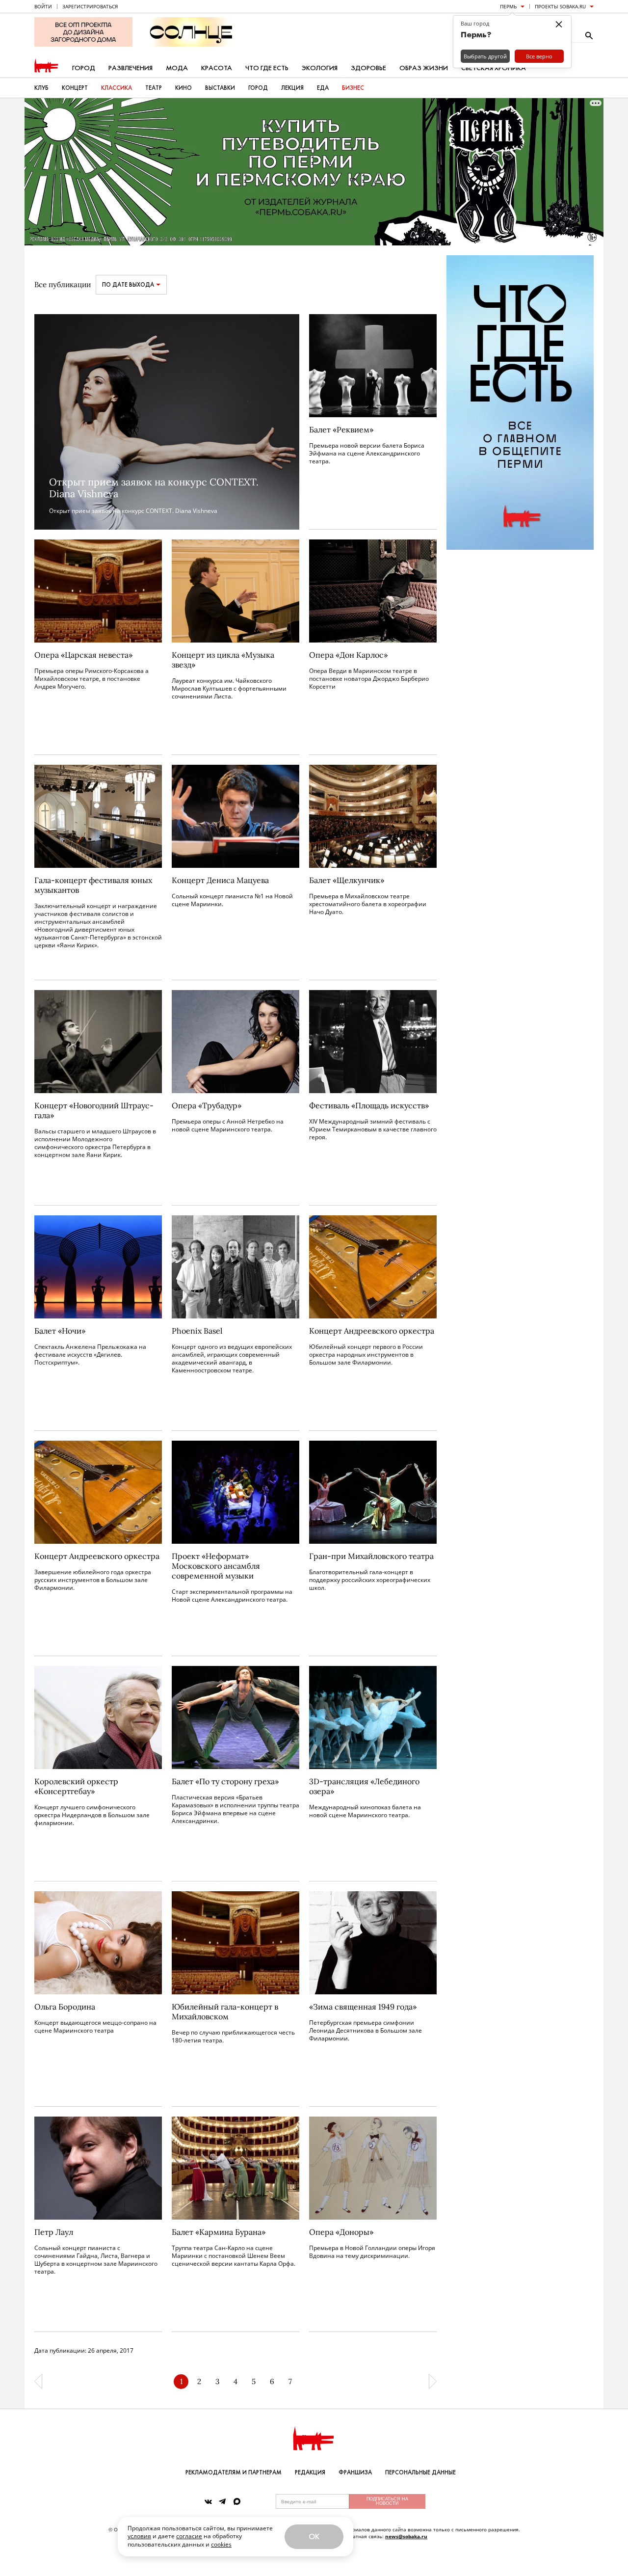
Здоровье (368, 68)
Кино (183, 88)
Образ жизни (424, 68)
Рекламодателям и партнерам (234, 2472)
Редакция (310, 2472)
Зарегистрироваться (90, 6)
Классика (117, 88)
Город (84, 68)
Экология (320, 68)
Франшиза (355, 2472)
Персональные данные (420, 2472)
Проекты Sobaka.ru (560, 6)
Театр (154, 88)
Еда (323, 88)
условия (139, 2536)
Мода (177, 68)
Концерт (75, 88)
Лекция (292, 88)
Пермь (508, 6)
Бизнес (353, 88)
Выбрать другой (485, 56)
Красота (217, 68)
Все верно (539, 56)
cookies (221, 2544)
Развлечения (131, 68)
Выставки (220, 88)
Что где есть (267, 68)
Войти (43, 6)
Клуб (41, 88)
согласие (189, 2536)
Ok (314, 2536)
